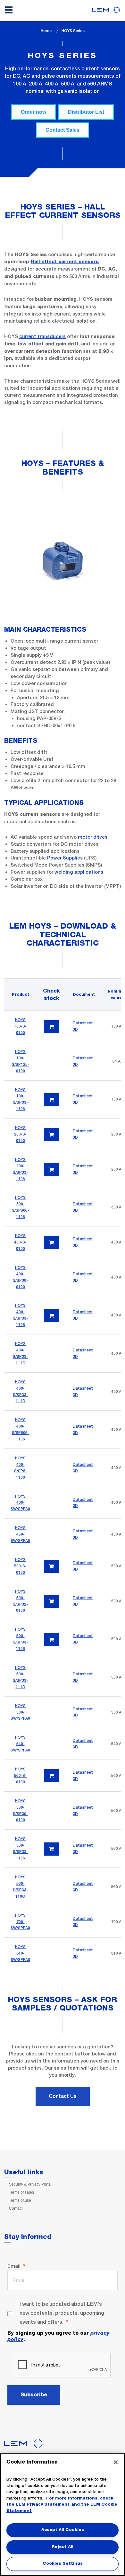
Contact (16, 2208)
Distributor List (86, 112)
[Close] (116, 2462)
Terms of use (20, 2200)
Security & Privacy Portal (30, 2184)
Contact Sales (63, 130)
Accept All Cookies (63, 2530)
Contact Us (63, 2096)
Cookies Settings (63, 2564)
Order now (33, 112)
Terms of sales (21, 2192)
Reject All (63, 2547)
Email (14, 2266)
